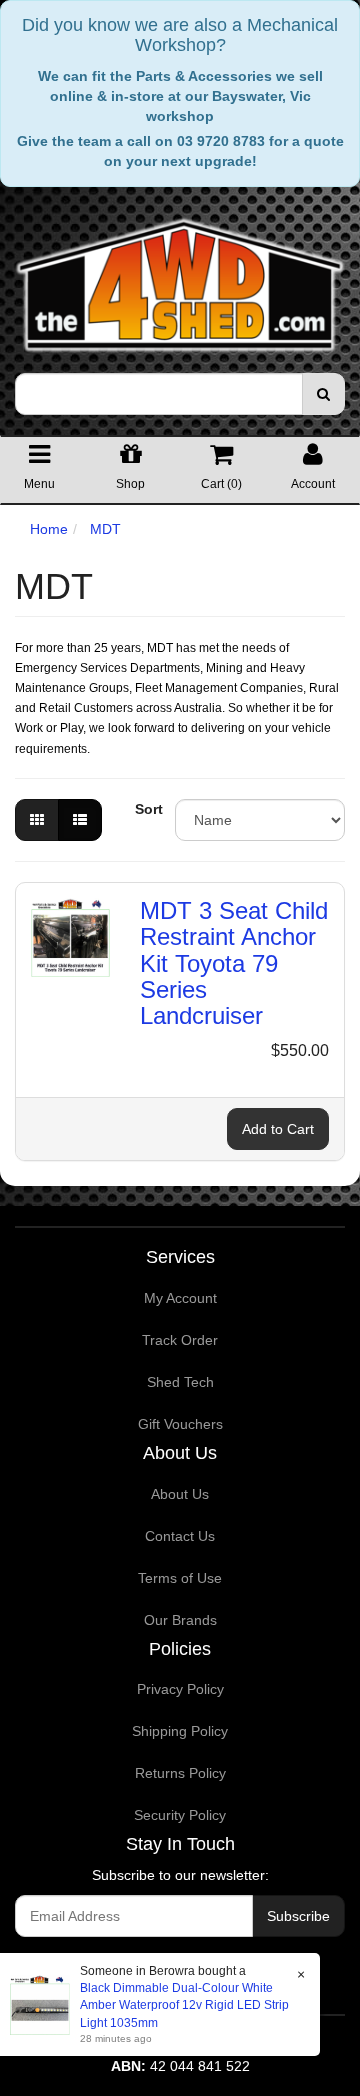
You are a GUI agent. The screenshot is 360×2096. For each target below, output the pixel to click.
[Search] (323, 394)
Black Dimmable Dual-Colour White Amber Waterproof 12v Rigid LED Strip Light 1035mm (184, 2005)
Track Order (180, 1340)
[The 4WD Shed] (180, 279)
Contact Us (180, 1536)
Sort (147, 809)
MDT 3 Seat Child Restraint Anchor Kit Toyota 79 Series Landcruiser (234, 963)
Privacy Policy (180, 1689)
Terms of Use (180, 1578)
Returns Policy (180, 1773)
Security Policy (180, 1815)
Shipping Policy (180, 1731)
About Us (180, 1494)
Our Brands (180, 1620)
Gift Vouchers (180, 1424)
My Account (180, 1298)
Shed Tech (180, 1382)
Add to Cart (278, 1129)
